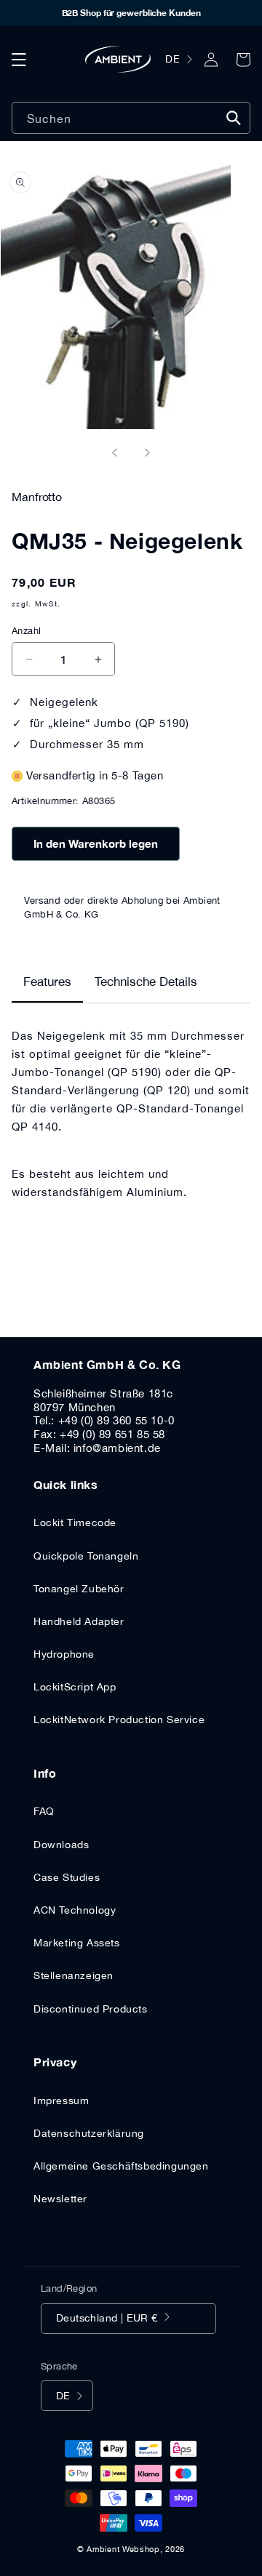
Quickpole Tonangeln (86, 1556)
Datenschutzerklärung (89, 2133)
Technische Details (146, 982)
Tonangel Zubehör (79, 1589)
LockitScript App (75, 1687)
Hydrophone (64, 1654)
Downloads (61, 1845)
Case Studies (67, 1877)
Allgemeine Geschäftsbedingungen (121, 2166)
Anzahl (26, 631)
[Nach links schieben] (115, 452)
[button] (19, 60)
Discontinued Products (91, 2009)
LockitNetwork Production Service (119, 1720)
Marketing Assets (77, 1943)
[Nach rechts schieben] (147, 452)
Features (47, 982)
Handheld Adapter (79, 1621)
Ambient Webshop (123, 2549)
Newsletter (60, 2199)
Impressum (61, 2100)
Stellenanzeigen (74, 1975)
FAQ (44, 1811)
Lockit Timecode (75, 1522)
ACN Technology (75, 1910)
